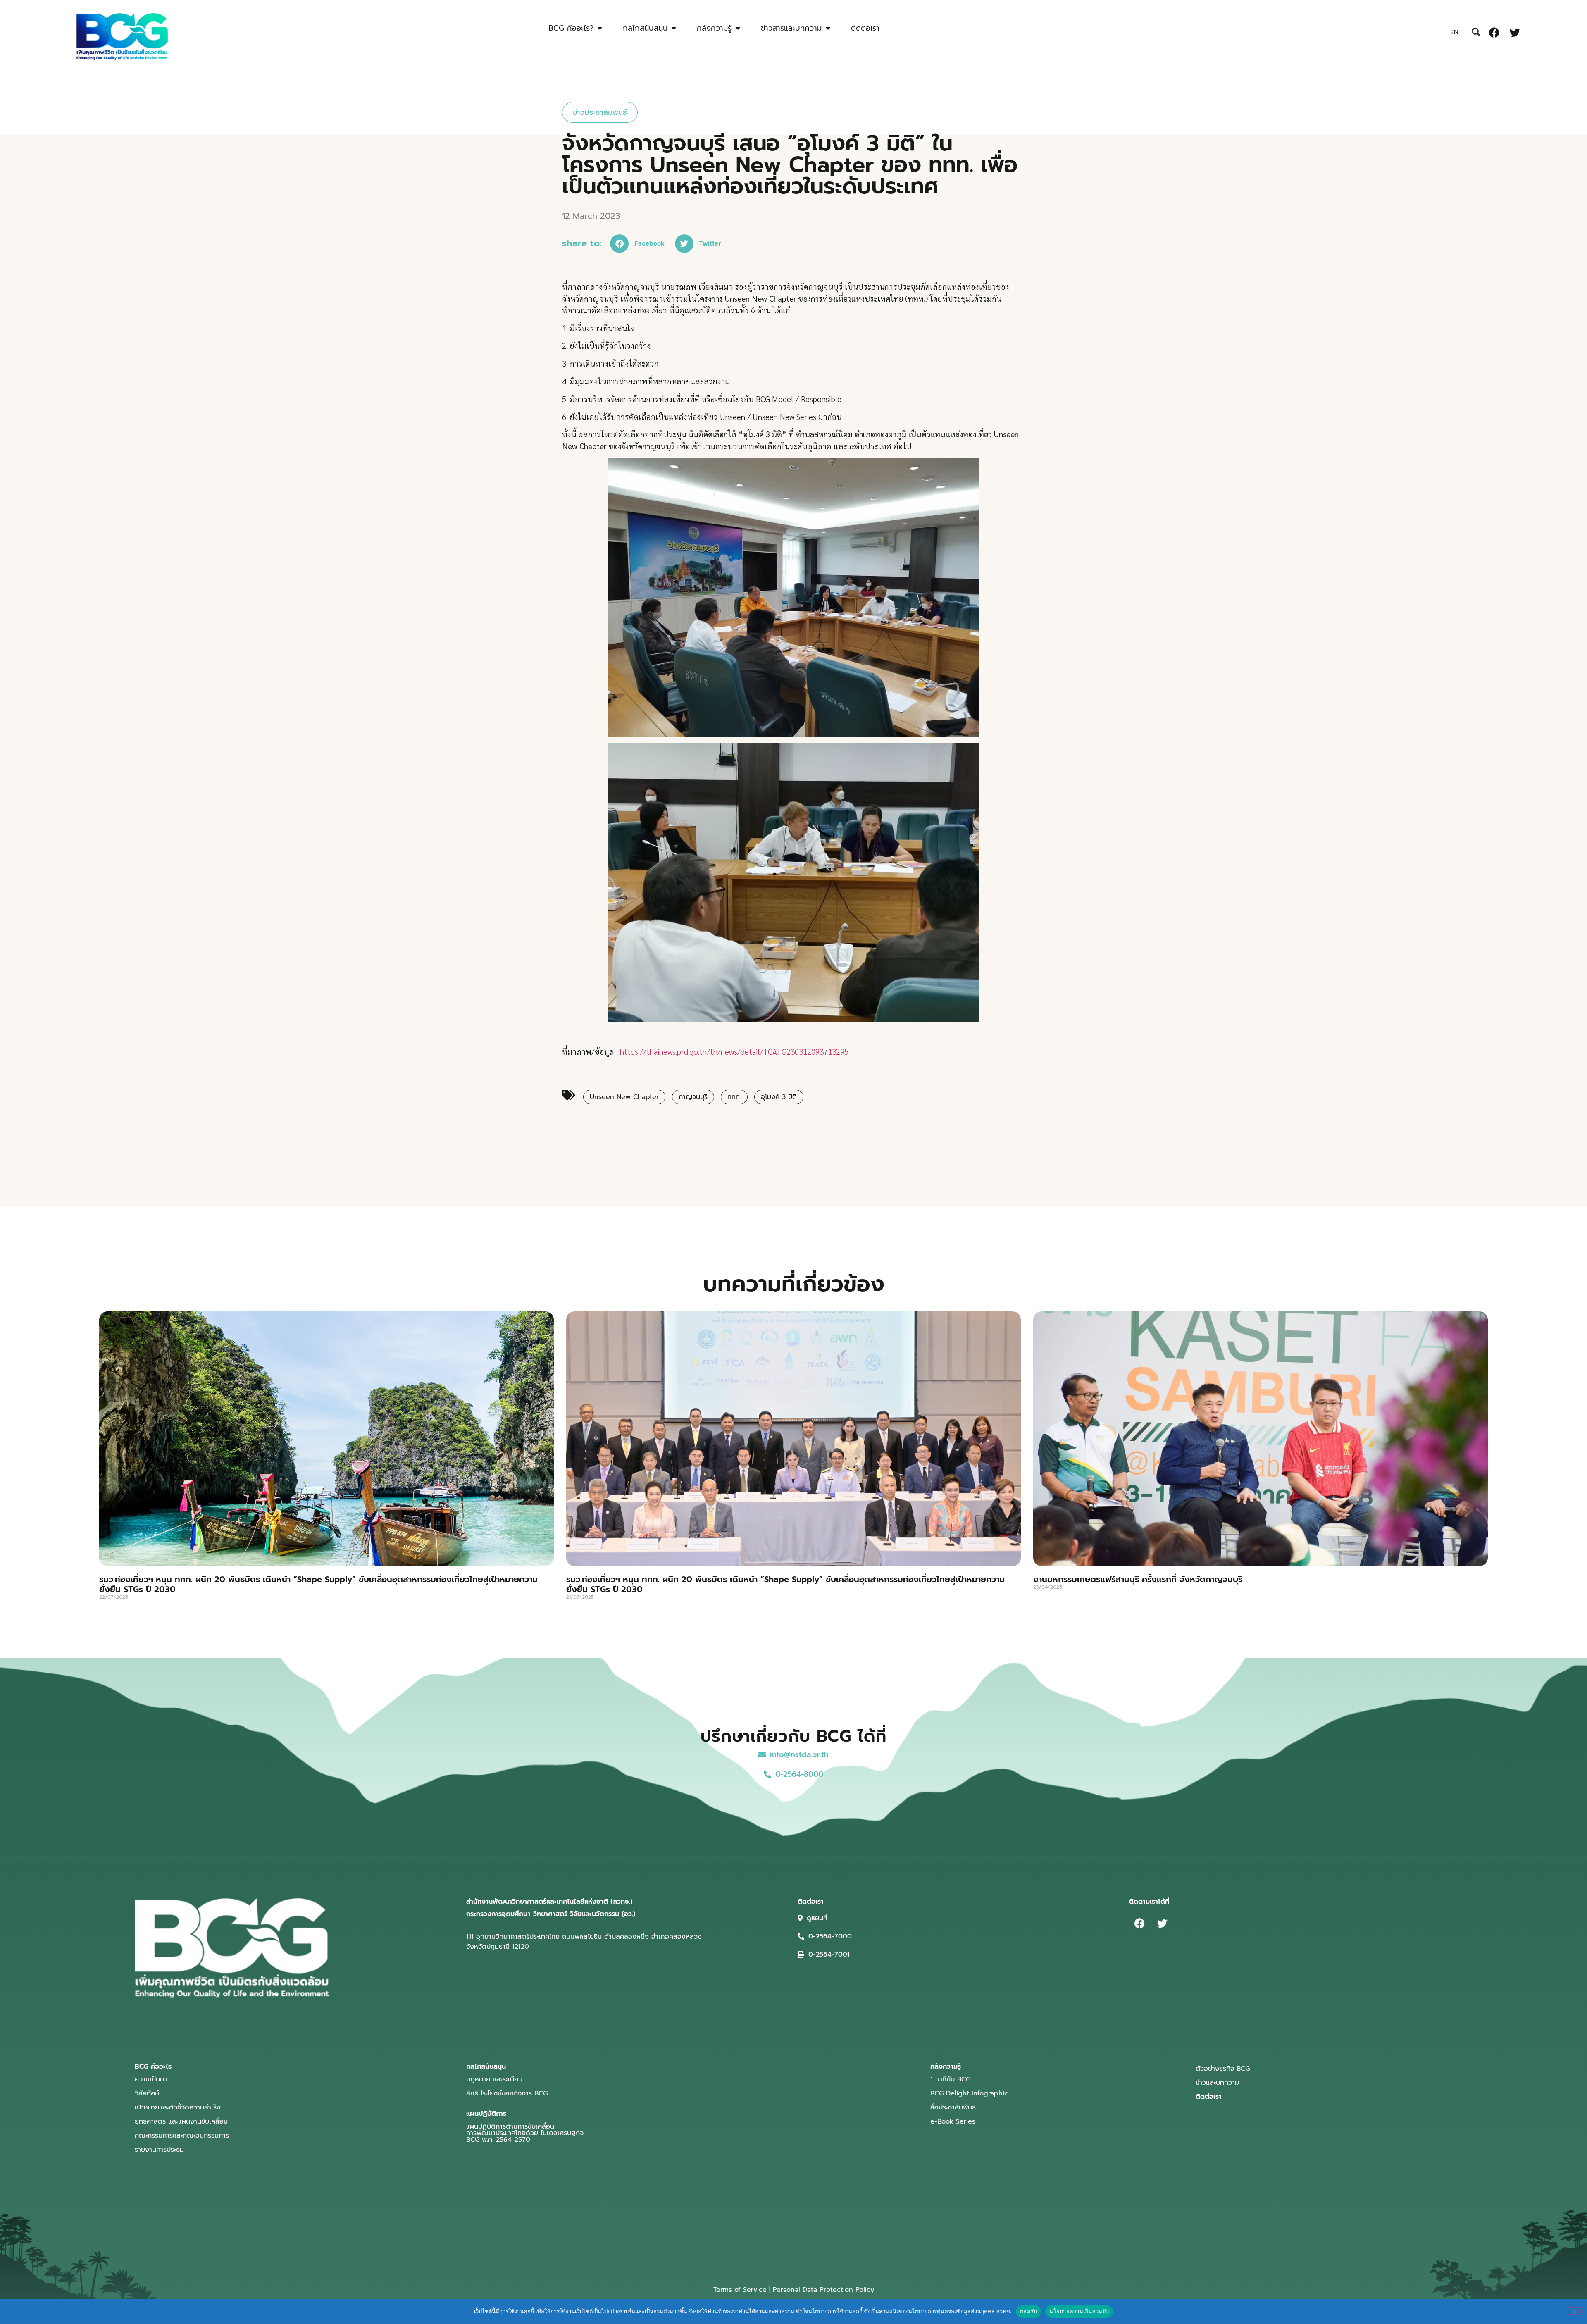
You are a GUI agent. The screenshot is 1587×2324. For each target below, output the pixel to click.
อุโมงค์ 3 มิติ (779, 1097)
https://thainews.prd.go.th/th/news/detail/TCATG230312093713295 (734, 1051)
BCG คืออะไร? (571, 28)
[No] (1574, 2311)
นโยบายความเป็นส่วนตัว (1079, 2311)
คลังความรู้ (714, 28)
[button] (1476, 32)
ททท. (734, 1097)
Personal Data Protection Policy (823, 2290)
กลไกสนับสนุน (645, 28)
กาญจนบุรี (693, 1097)
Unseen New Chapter (624, 1097)
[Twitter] (1515, 32)
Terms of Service (740, 2290)
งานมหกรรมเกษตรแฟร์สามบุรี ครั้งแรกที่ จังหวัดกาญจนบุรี (1138, 1579)
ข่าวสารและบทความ (791, 28)
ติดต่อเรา (865, 28)
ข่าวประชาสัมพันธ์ (600, 112)
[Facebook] (1494, 32)
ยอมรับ (1028, 2311)
